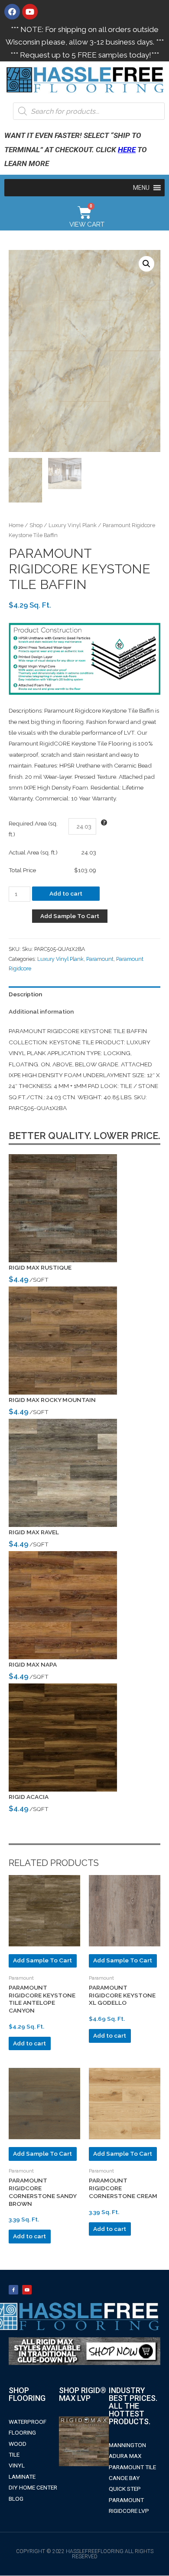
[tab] (84, 995)
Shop (36, 525)
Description (25, 994)
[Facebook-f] (13, 2290)
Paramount (100, 959)
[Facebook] (12, 12)
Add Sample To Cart (70, 916)
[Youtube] (30, 12)
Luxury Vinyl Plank (73, 525)
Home (16, 525)
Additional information (41, 1011)
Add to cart (66, 893)
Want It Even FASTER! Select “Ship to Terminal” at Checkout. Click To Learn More (76, 149)
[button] (141, 188)
